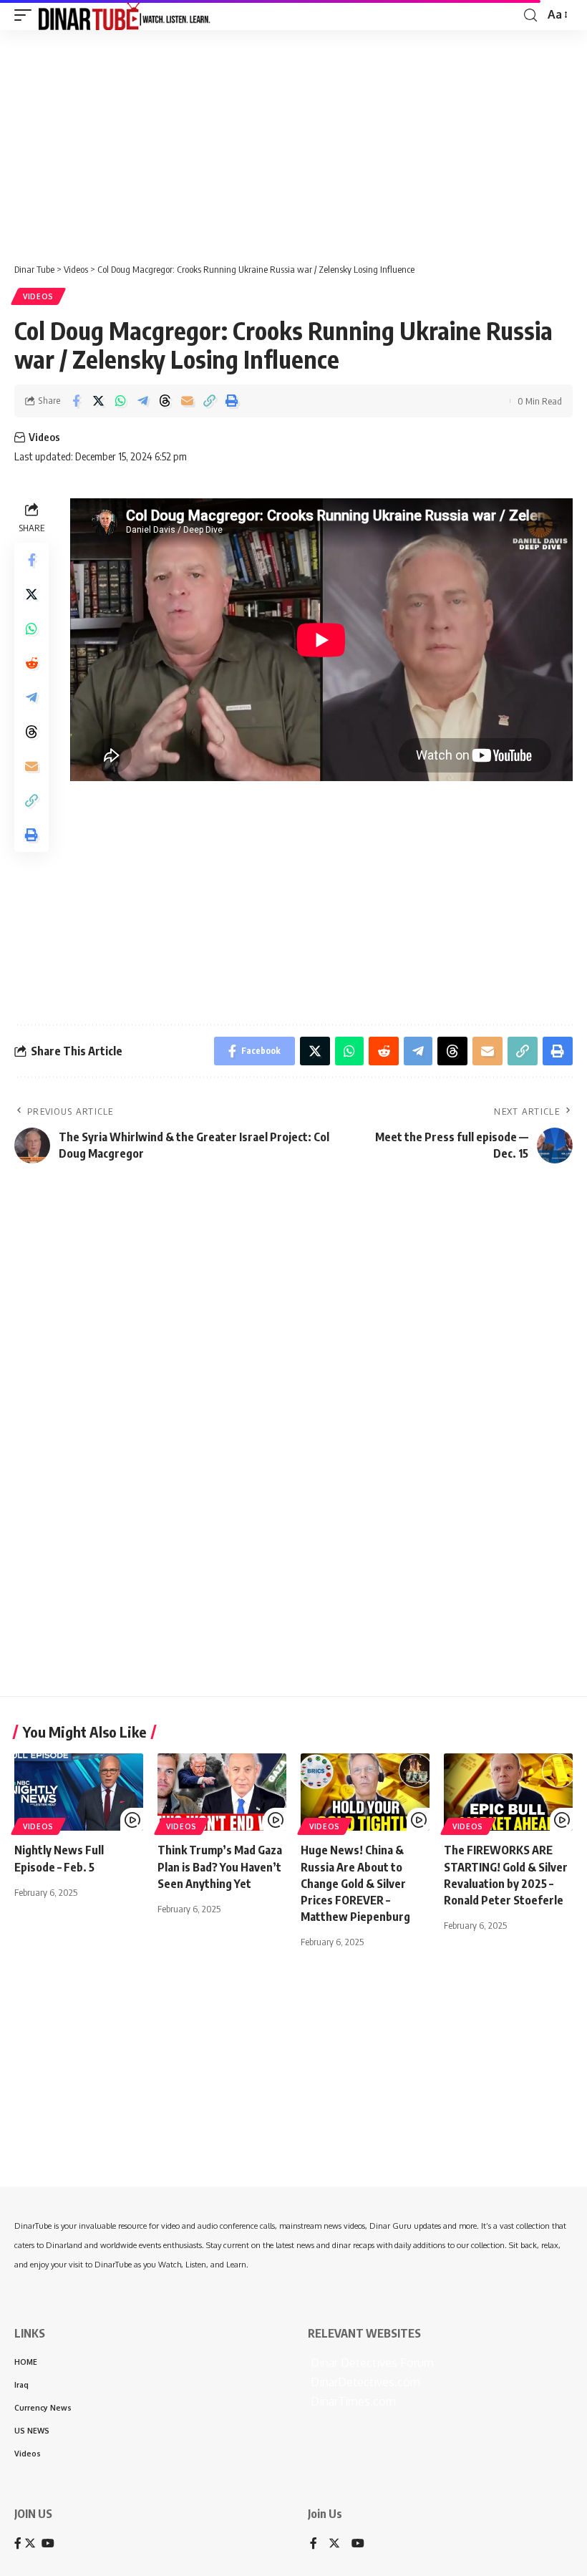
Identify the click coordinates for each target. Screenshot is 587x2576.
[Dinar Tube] (125, 15)
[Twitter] (334, 2544)
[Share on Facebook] (76, 401)
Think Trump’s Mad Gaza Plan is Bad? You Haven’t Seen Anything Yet (220, 1866)
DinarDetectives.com (364, 2382)
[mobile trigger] (26, 15)
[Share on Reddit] (31, 663)
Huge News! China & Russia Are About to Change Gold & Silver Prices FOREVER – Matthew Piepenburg (355, 1883)
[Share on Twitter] (98, 401)
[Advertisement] (293, 141)
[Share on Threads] (165, 401)
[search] (530, 15)
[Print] (231, 401)
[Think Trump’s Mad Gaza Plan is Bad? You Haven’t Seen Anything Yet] (222, 1792)
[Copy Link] (209, 401)
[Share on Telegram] (142, 401)
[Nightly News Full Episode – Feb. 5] (79, 1792)
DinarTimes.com (352, 2401)
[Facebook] (314, 2544)
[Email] (187, 401)
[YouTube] (358, 2544)
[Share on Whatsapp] (120, 401)
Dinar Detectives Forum (371, 2363)
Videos (38, 296)
